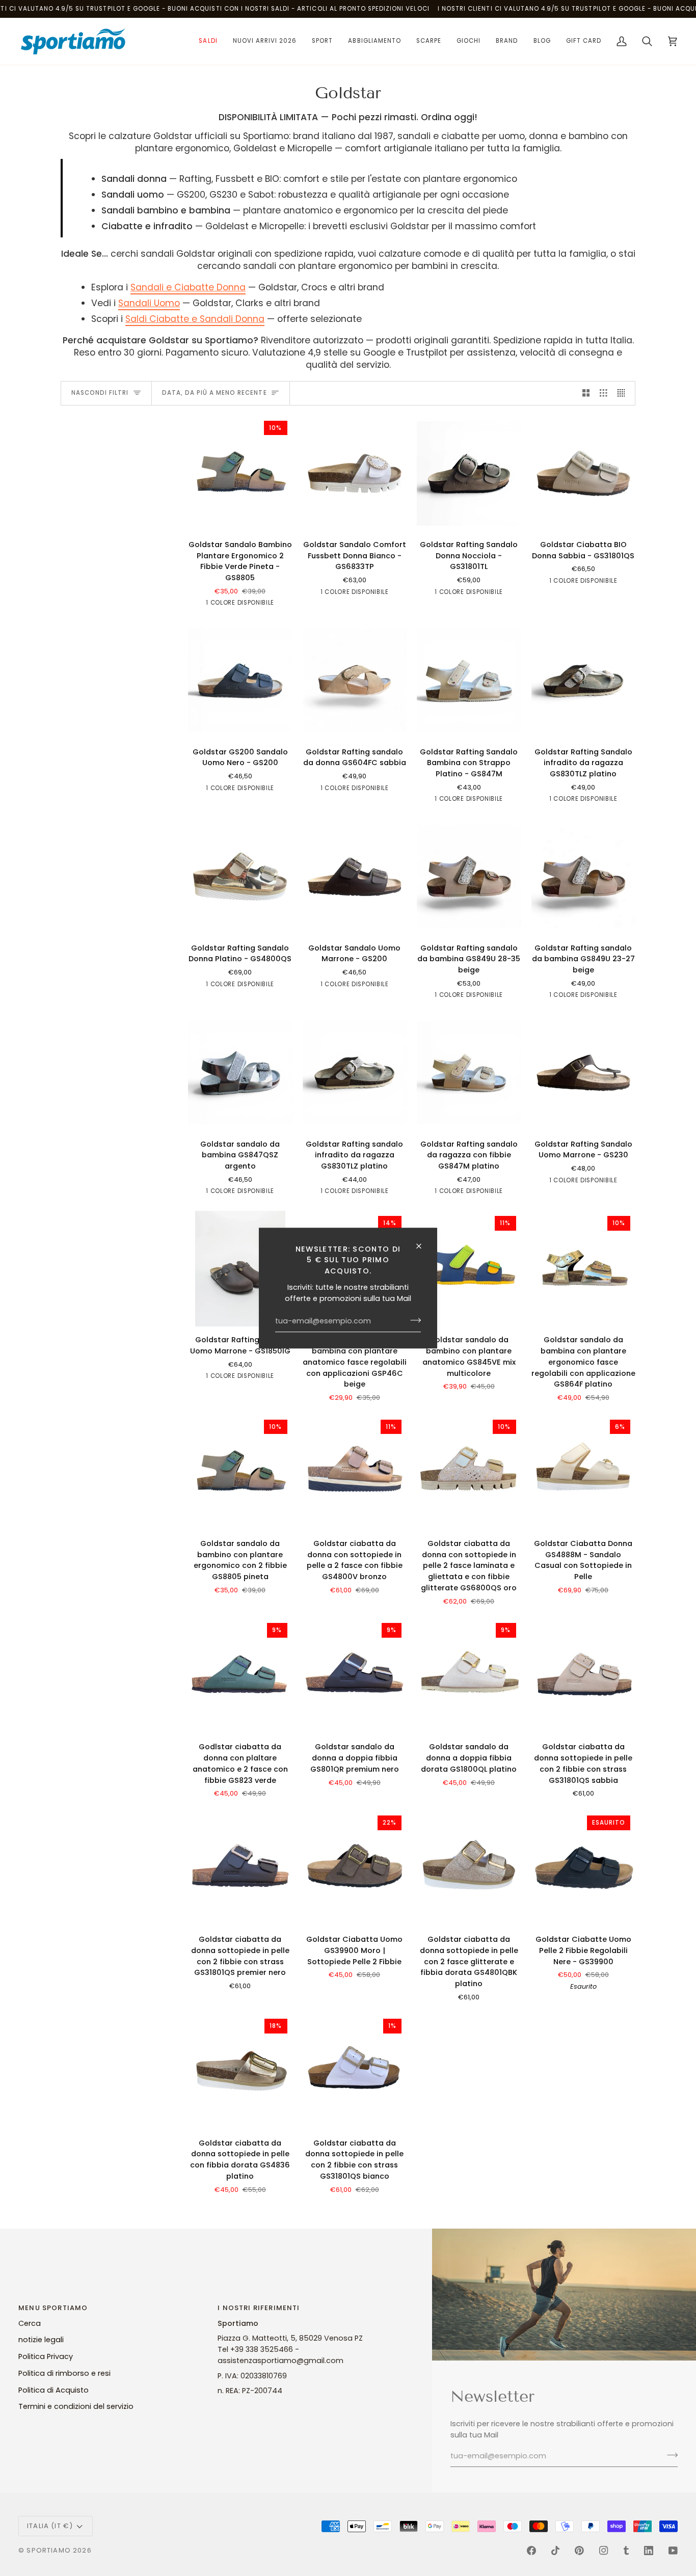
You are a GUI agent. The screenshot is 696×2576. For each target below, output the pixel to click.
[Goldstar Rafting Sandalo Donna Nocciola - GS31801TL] (469, 473)
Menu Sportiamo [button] (53, 2308)
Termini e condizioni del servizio (76, 2406)
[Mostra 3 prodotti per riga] (604, 393)
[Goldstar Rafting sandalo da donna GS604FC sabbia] (355, 680)
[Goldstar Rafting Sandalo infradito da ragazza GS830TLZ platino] (584, 680)
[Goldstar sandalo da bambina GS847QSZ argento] (240, 1073)
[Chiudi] (423, 1246)
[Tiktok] (555, 2551)
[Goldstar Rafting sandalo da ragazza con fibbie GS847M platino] (469, 1073)
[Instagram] (604, 2551)
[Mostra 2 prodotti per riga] (586, 393)
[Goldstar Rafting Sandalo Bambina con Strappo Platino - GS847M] (469, 680)
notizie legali (41, 2340)
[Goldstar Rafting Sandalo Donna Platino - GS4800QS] (240, 876)
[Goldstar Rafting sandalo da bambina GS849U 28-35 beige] (469, 876)
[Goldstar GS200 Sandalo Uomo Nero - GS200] (240, 680)
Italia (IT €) (50, 2526)
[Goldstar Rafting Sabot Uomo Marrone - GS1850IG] (240, 1269)
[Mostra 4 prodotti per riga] (624, 393)
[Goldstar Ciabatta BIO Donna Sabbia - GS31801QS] (584, 473)
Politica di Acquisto (53, 2390)
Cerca (30, 2323)
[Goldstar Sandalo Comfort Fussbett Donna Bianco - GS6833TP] (355, 473)
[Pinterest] (579, 2551)
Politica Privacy (46, 2356)
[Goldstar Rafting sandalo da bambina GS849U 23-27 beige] (584, 876)
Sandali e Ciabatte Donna (188, 287)
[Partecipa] (412, 1320)
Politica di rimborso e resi (64, 2373)
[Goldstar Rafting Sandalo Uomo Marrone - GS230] (584, 1073)
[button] (208, 41)
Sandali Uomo (149, 303)
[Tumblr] (626, 2551)
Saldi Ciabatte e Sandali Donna (195, 319)
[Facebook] (531, 2551)
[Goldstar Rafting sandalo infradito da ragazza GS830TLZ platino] (355, 1073)
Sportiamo (49, 2550)
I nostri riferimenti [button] (259, 2308)
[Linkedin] (649, 2551)
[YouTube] (673, 2551)
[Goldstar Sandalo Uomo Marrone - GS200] (355, 876)
